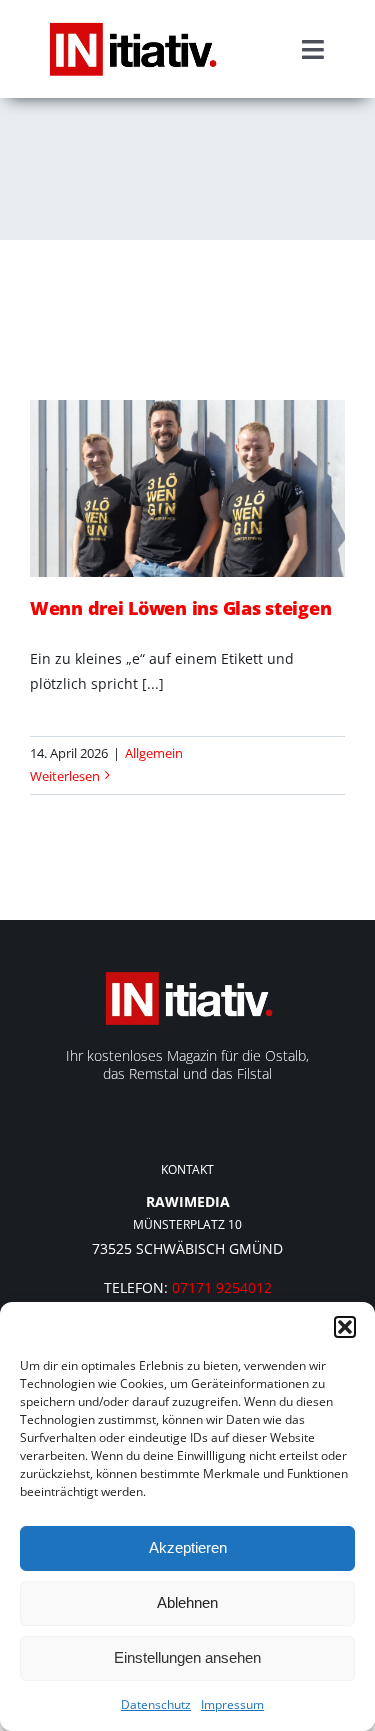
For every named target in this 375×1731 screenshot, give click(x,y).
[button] (345, 1327)
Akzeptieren (188, 1547)
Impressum (232, 1704)
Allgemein (154, 753)
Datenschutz (156, 1704)
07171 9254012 (222, 1287)
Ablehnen (187, 1602)
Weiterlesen (65, 776)
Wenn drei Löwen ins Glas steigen (180, 608)
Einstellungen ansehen (187, 1657)
